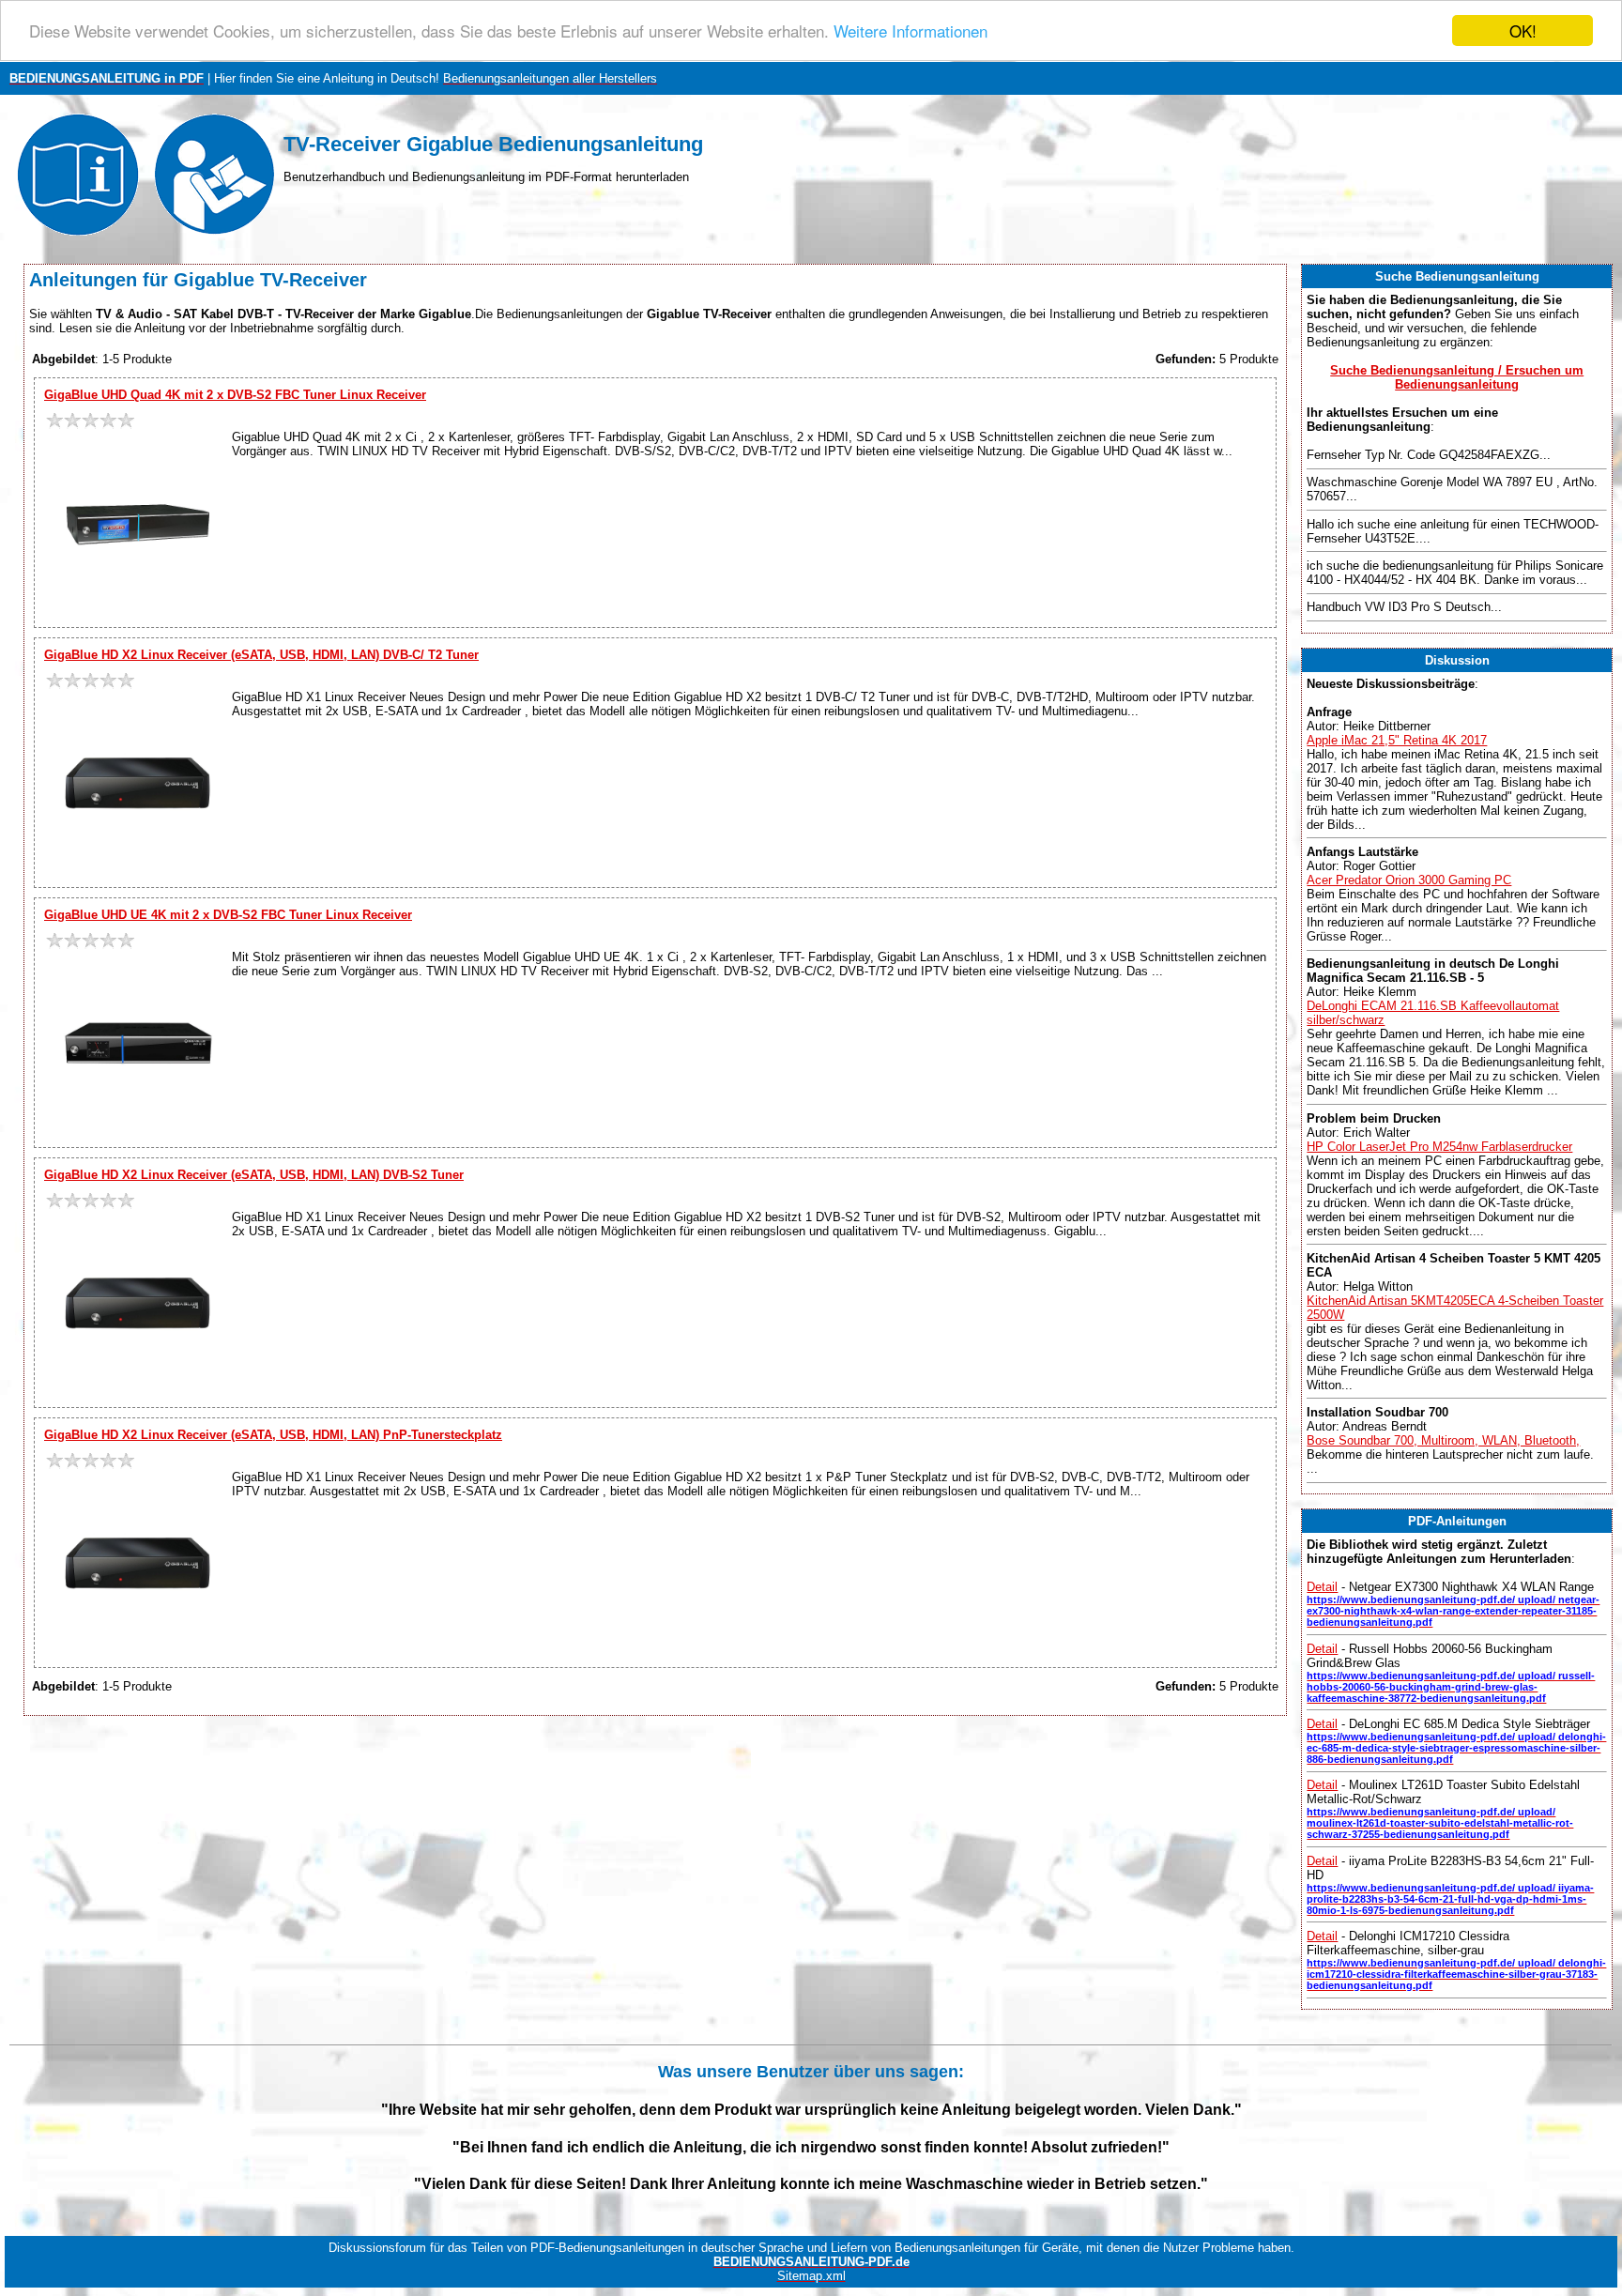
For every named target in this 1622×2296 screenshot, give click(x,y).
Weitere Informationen (910, 31)
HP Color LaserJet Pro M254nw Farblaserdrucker (1439, 1147)
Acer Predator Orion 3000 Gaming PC (1409, 880)
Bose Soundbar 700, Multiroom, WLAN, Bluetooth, (1443, 1440)
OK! (1523, 31)
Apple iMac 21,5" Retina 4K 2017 (1397, 740)
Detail (1322, 1587)
